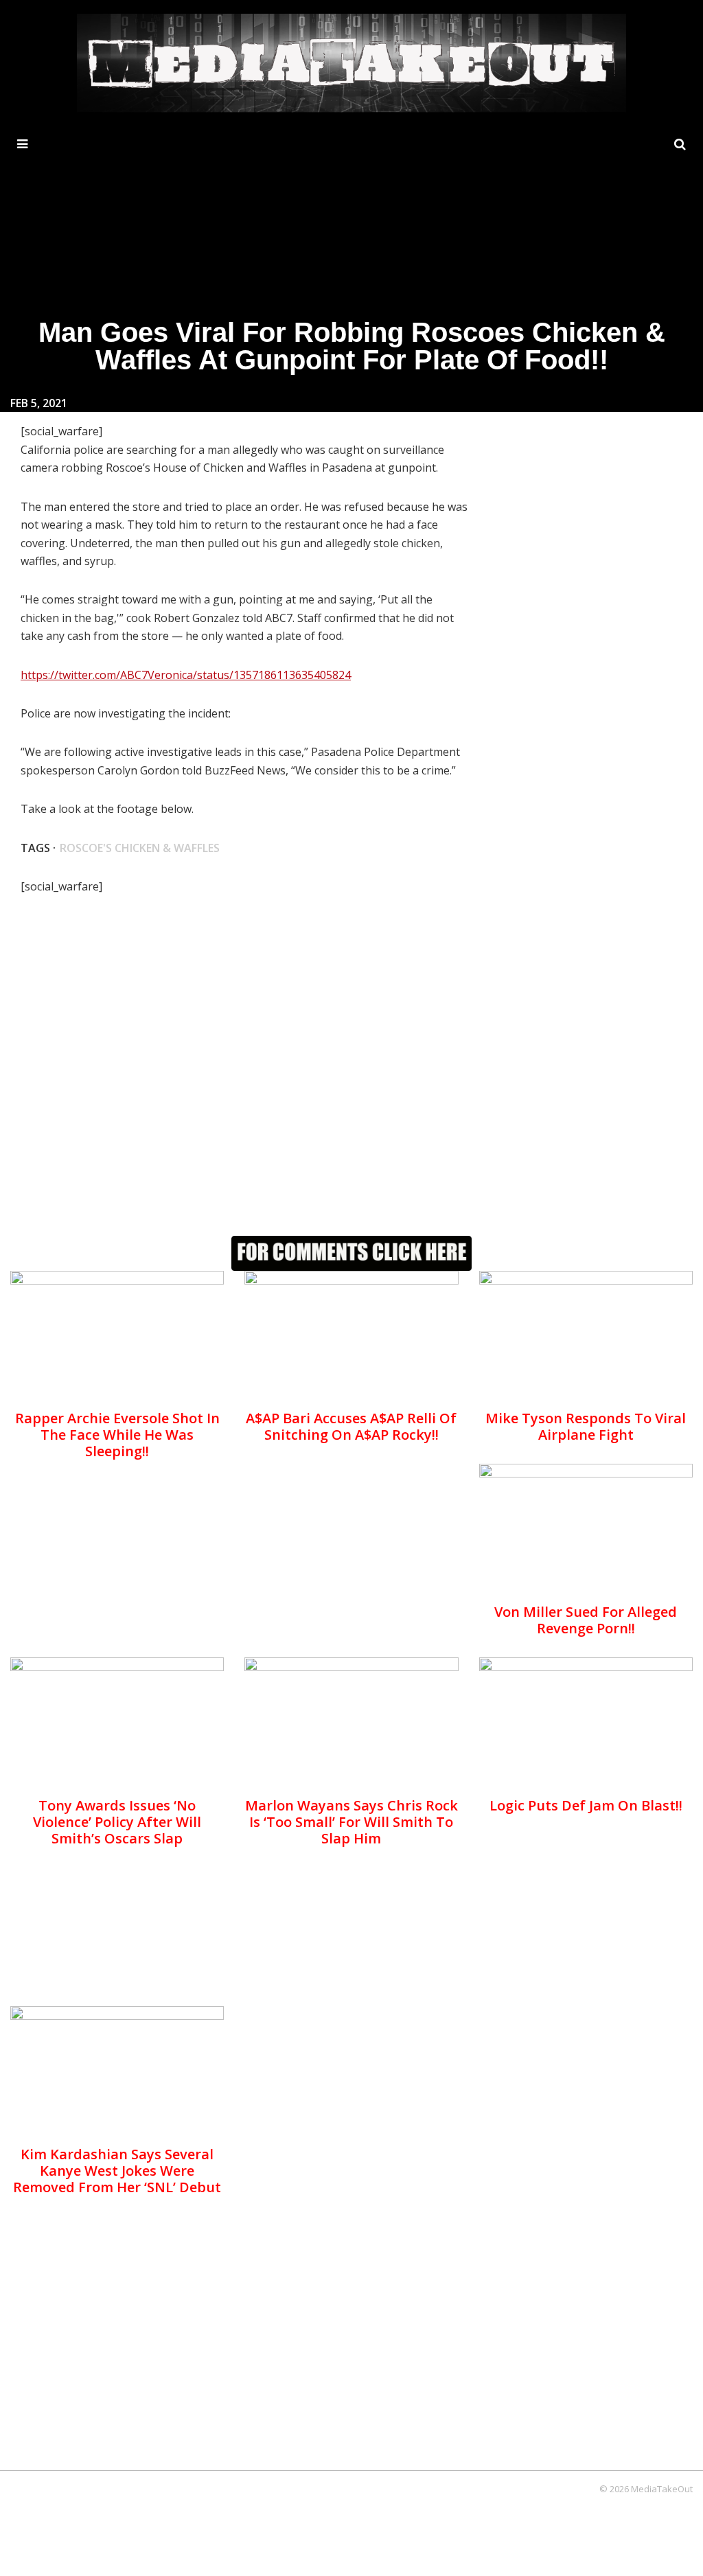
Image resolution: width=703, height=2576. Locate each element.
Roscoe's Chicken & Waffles (140, 848)
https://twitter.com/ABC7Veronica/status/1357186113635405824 (186, 675)
